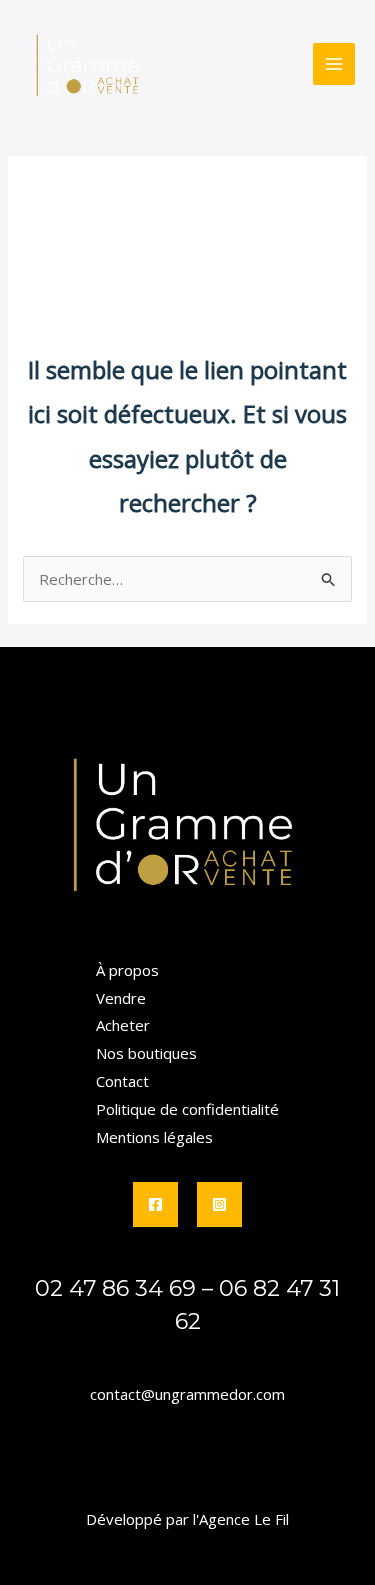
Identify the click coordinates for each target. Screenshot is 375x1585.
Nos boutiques (146, 1053)
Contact (122, 1081)
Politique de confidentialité (187, 1109)
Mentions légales (154, 1137)
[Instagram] (219, 1204)
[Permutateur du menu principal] (334, 64)
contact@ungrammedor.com (187, 1394)
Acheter (123, 1025)
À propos (127, 970)
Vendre (121, 998)
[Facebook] (155, 1204)
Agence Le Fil (244, 1519)
